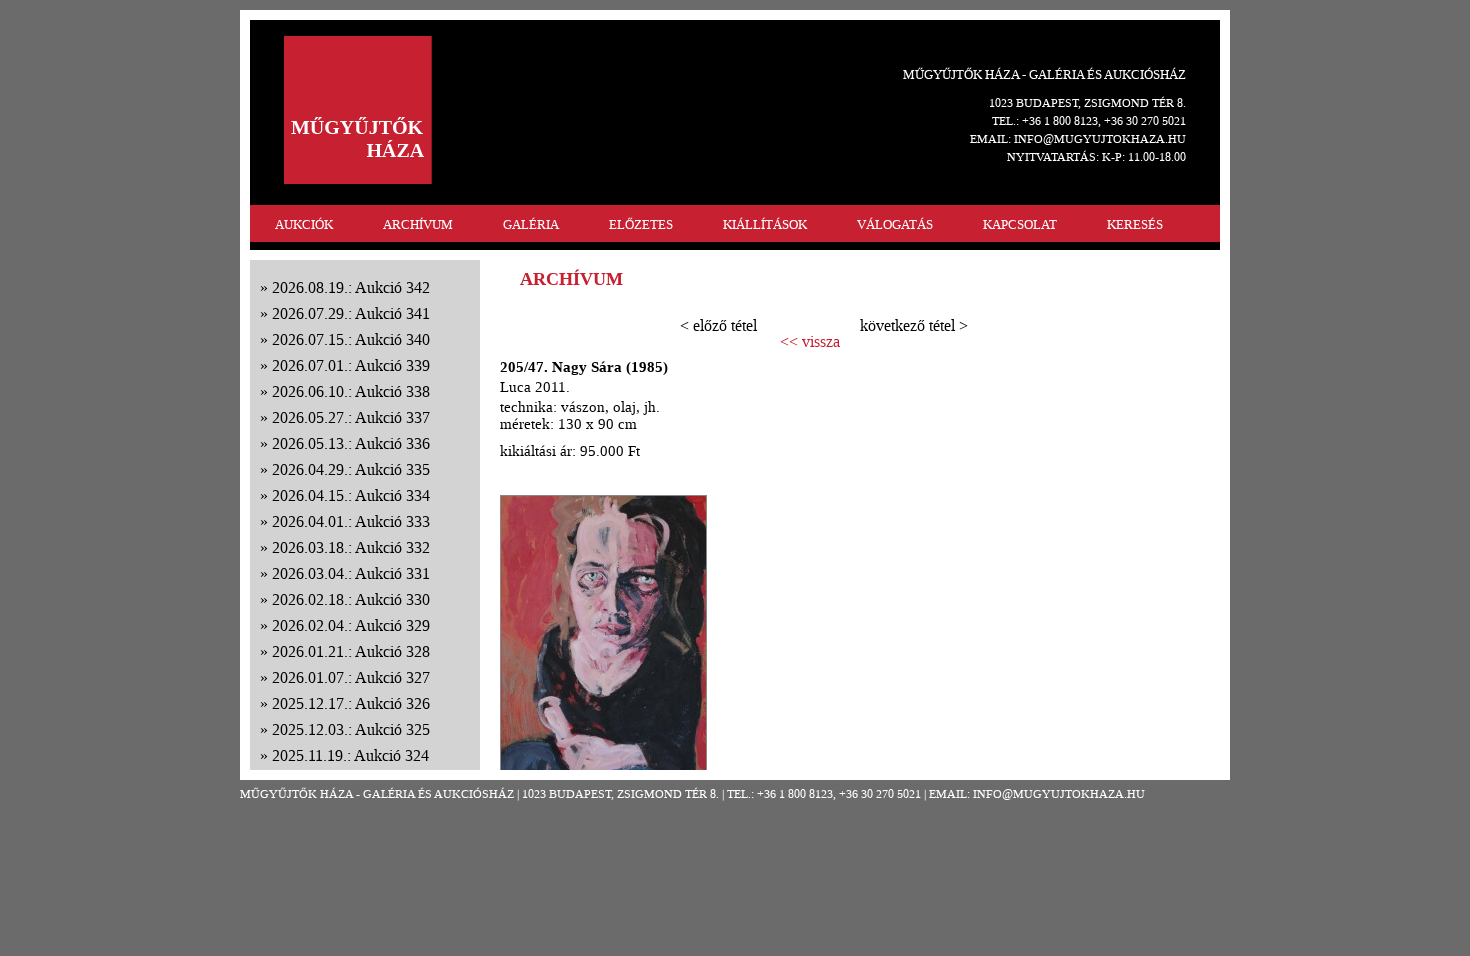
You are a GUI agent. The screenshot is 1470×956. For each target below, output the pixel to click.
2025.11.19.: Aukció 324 (350, 755)
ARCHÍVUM (418, 224)
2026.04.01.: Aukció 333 (351, 521)
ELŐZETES (641, 224)
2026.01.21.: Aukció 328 (351, 651)
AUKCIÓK (304, 224)
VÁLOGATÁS (895, 224)
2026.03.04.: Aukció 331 (351, 573)
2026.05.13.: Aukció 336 (351, 443)
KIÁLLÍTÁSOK (765, 224)
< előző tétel (718, 325)
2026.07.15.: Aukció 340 (351, 339)
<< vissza (810, 342)
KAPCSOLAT (1020, 224)
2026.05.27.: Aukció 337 (351, 417)
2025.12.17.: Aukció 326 (351, 703)
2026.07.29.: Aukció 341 (351, 313)
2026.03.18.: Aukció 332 (351, 547)
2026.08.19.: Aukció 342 (351, 287)
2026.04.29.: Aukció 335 (351, 469)
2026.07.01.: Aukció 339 (351, 365)
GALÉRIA (531, 224)
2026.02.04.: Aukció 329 (351, 625)
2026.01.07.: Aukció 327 (351, 677)
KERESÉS (1135, 224)
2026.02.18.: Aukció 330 (351, 599)
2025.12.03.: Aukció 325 (351, 729)
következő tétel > (914, 325)
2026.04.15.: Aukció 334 (351, 495)
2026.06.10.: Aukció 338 (351, 391)
